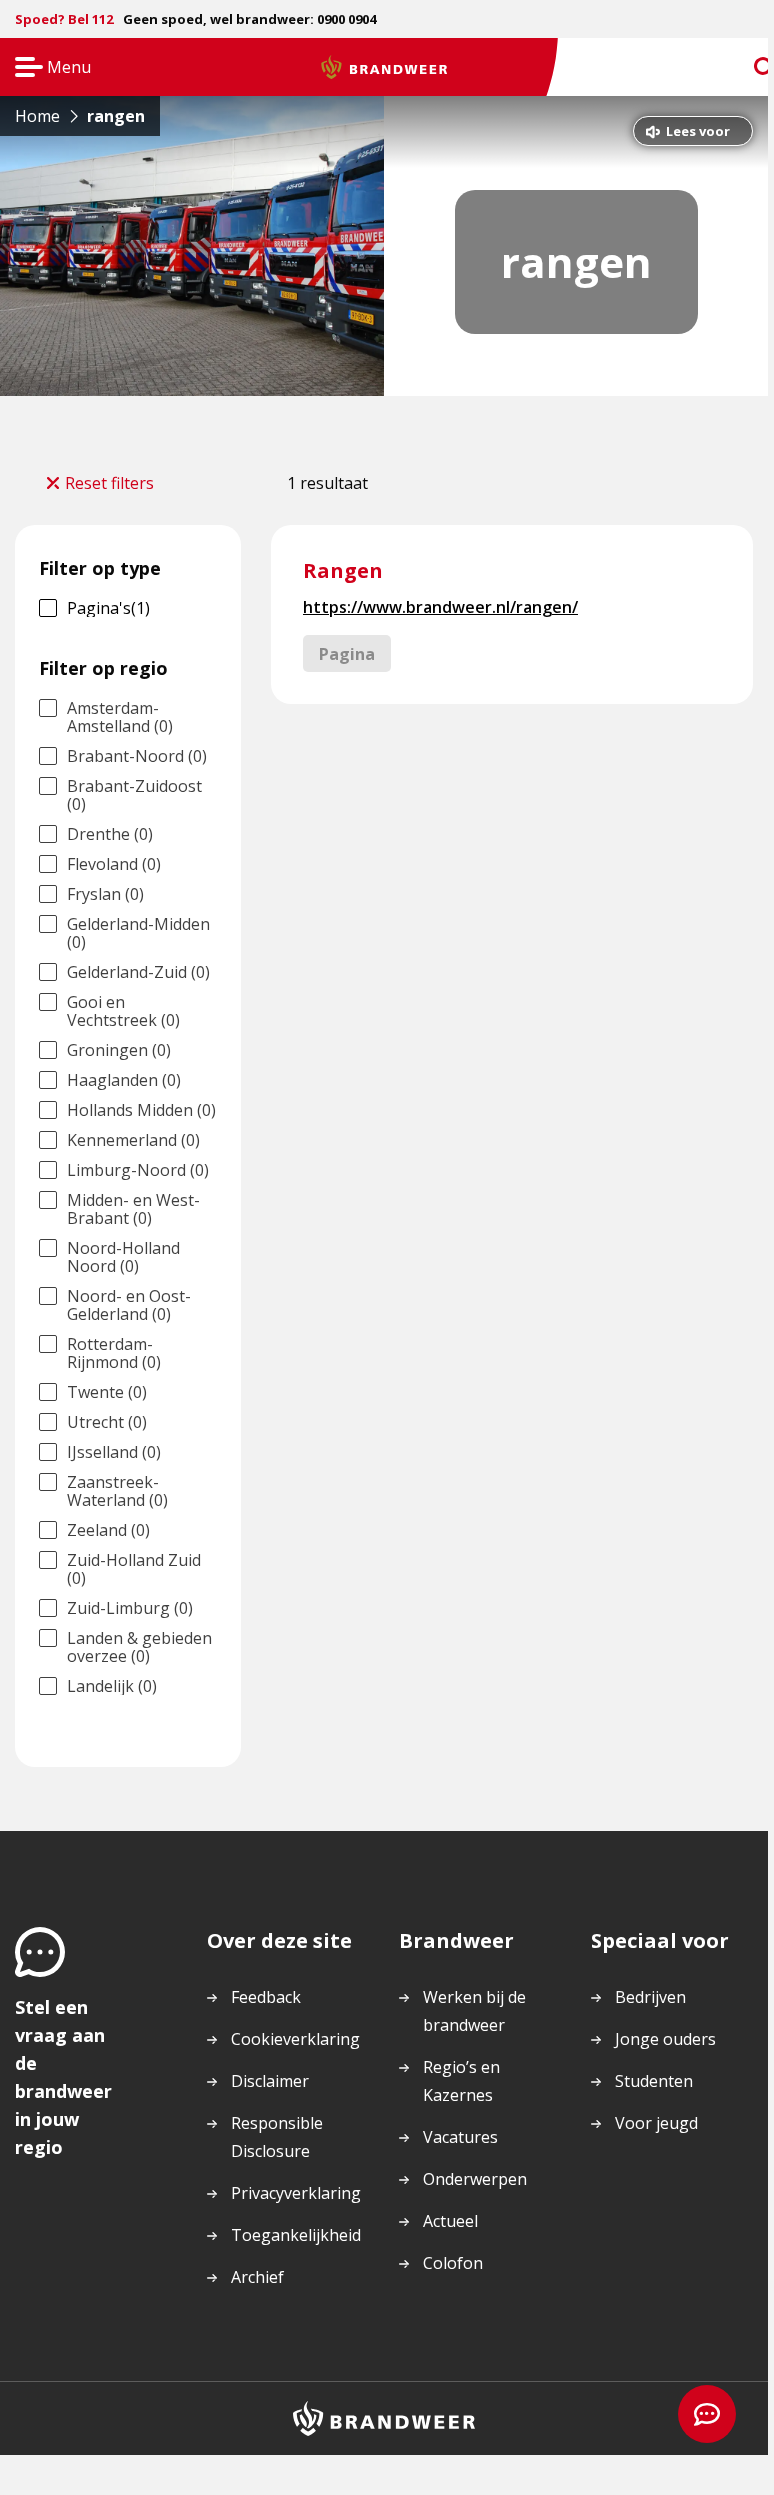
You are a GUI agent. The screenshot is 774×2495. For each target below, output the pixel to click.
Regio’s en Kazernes (461, 2081)
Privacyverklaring (296, 2193)
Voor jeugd (656, 2123)
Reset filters (109, 483)
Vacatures (460, 2137)
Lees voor (698, 131)
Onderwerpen (475, 2179)
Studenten (654, 2081)
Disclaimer (270, 2081)
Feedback (266, 1997)
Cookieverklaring (295, 2039)
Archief (257, 2277)
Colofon (453, 2263)
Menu (46, 68)
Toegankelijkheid (296, 2235)
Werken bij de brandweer (474, 2011)
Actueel (450, 2221)
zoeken (746, 67)
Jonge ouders (665, 2039)
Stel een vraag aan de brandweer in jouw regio (63, 2077)
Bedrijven (650, 1997)
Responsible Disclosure (277, 2137)
